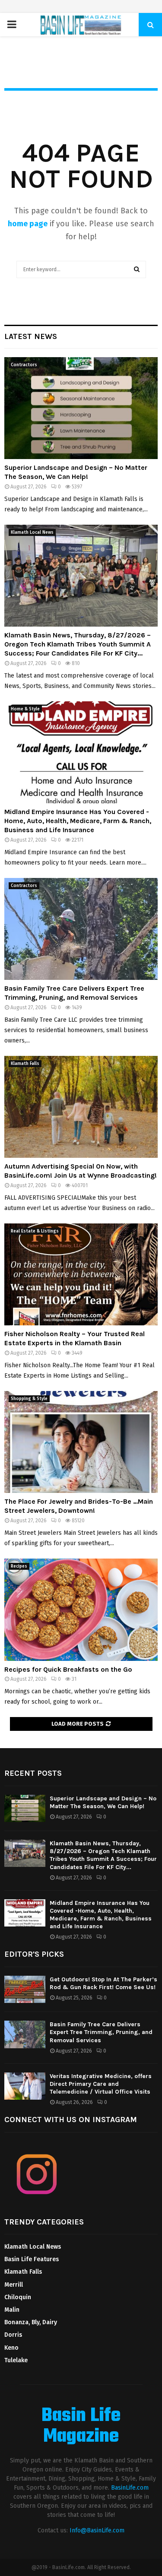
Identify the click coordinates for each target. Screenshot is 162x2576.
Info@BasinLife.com (97, 2530)
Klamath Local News (32, 532)
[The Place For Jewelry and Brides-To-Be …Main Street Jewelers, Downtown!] (81, 1442)
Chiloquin (18, 2297)
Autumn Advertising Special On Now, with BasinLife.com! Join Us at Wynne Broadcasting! (81, 1171)
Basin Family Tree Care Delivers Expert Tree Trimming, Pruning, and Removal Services (74, 993)
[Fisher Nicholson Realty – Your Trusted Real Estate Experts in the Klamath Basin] (81, 1275)
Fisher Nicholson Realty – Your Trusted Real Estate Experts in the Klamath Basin (75, 1338)
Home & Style (25, 709)
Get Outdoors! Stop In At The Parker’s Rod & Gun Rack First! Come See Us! (103, 1983)
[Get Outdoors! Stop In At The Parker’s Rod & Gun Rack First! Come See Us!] (25, 1989)
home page (28, 224)
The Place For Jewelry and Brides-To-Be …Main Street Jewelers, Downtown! (79, 1506)
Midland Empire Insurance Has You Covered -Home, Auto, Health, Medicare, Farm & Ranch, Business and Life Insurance (78, 821)
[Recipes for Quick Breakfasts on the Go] (81, 1610)
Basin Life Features (32, 2259)
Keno (11, 2348)
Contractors (24, 365)
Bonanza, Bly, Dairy (31, 2322)
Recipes (19, 1566)
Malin (12, 2310)
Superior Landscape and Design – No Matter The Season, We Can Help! (76, 472)
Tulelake (16, 2360)
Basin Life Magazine (81, 2427)
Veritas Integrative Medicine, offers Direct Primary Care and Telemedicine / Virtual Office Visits (101, 2084)
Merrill (14, 2285)
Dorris (13, 2335)
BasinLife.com (130, 2488)
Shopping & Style (29, 1399)
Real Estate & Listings (35, 1231)
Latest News (31, 336)
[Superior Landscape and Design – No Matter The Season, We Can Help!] (81, 408)
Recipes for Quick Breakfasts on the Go (68, 1669)
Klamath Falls (25, 1064)
